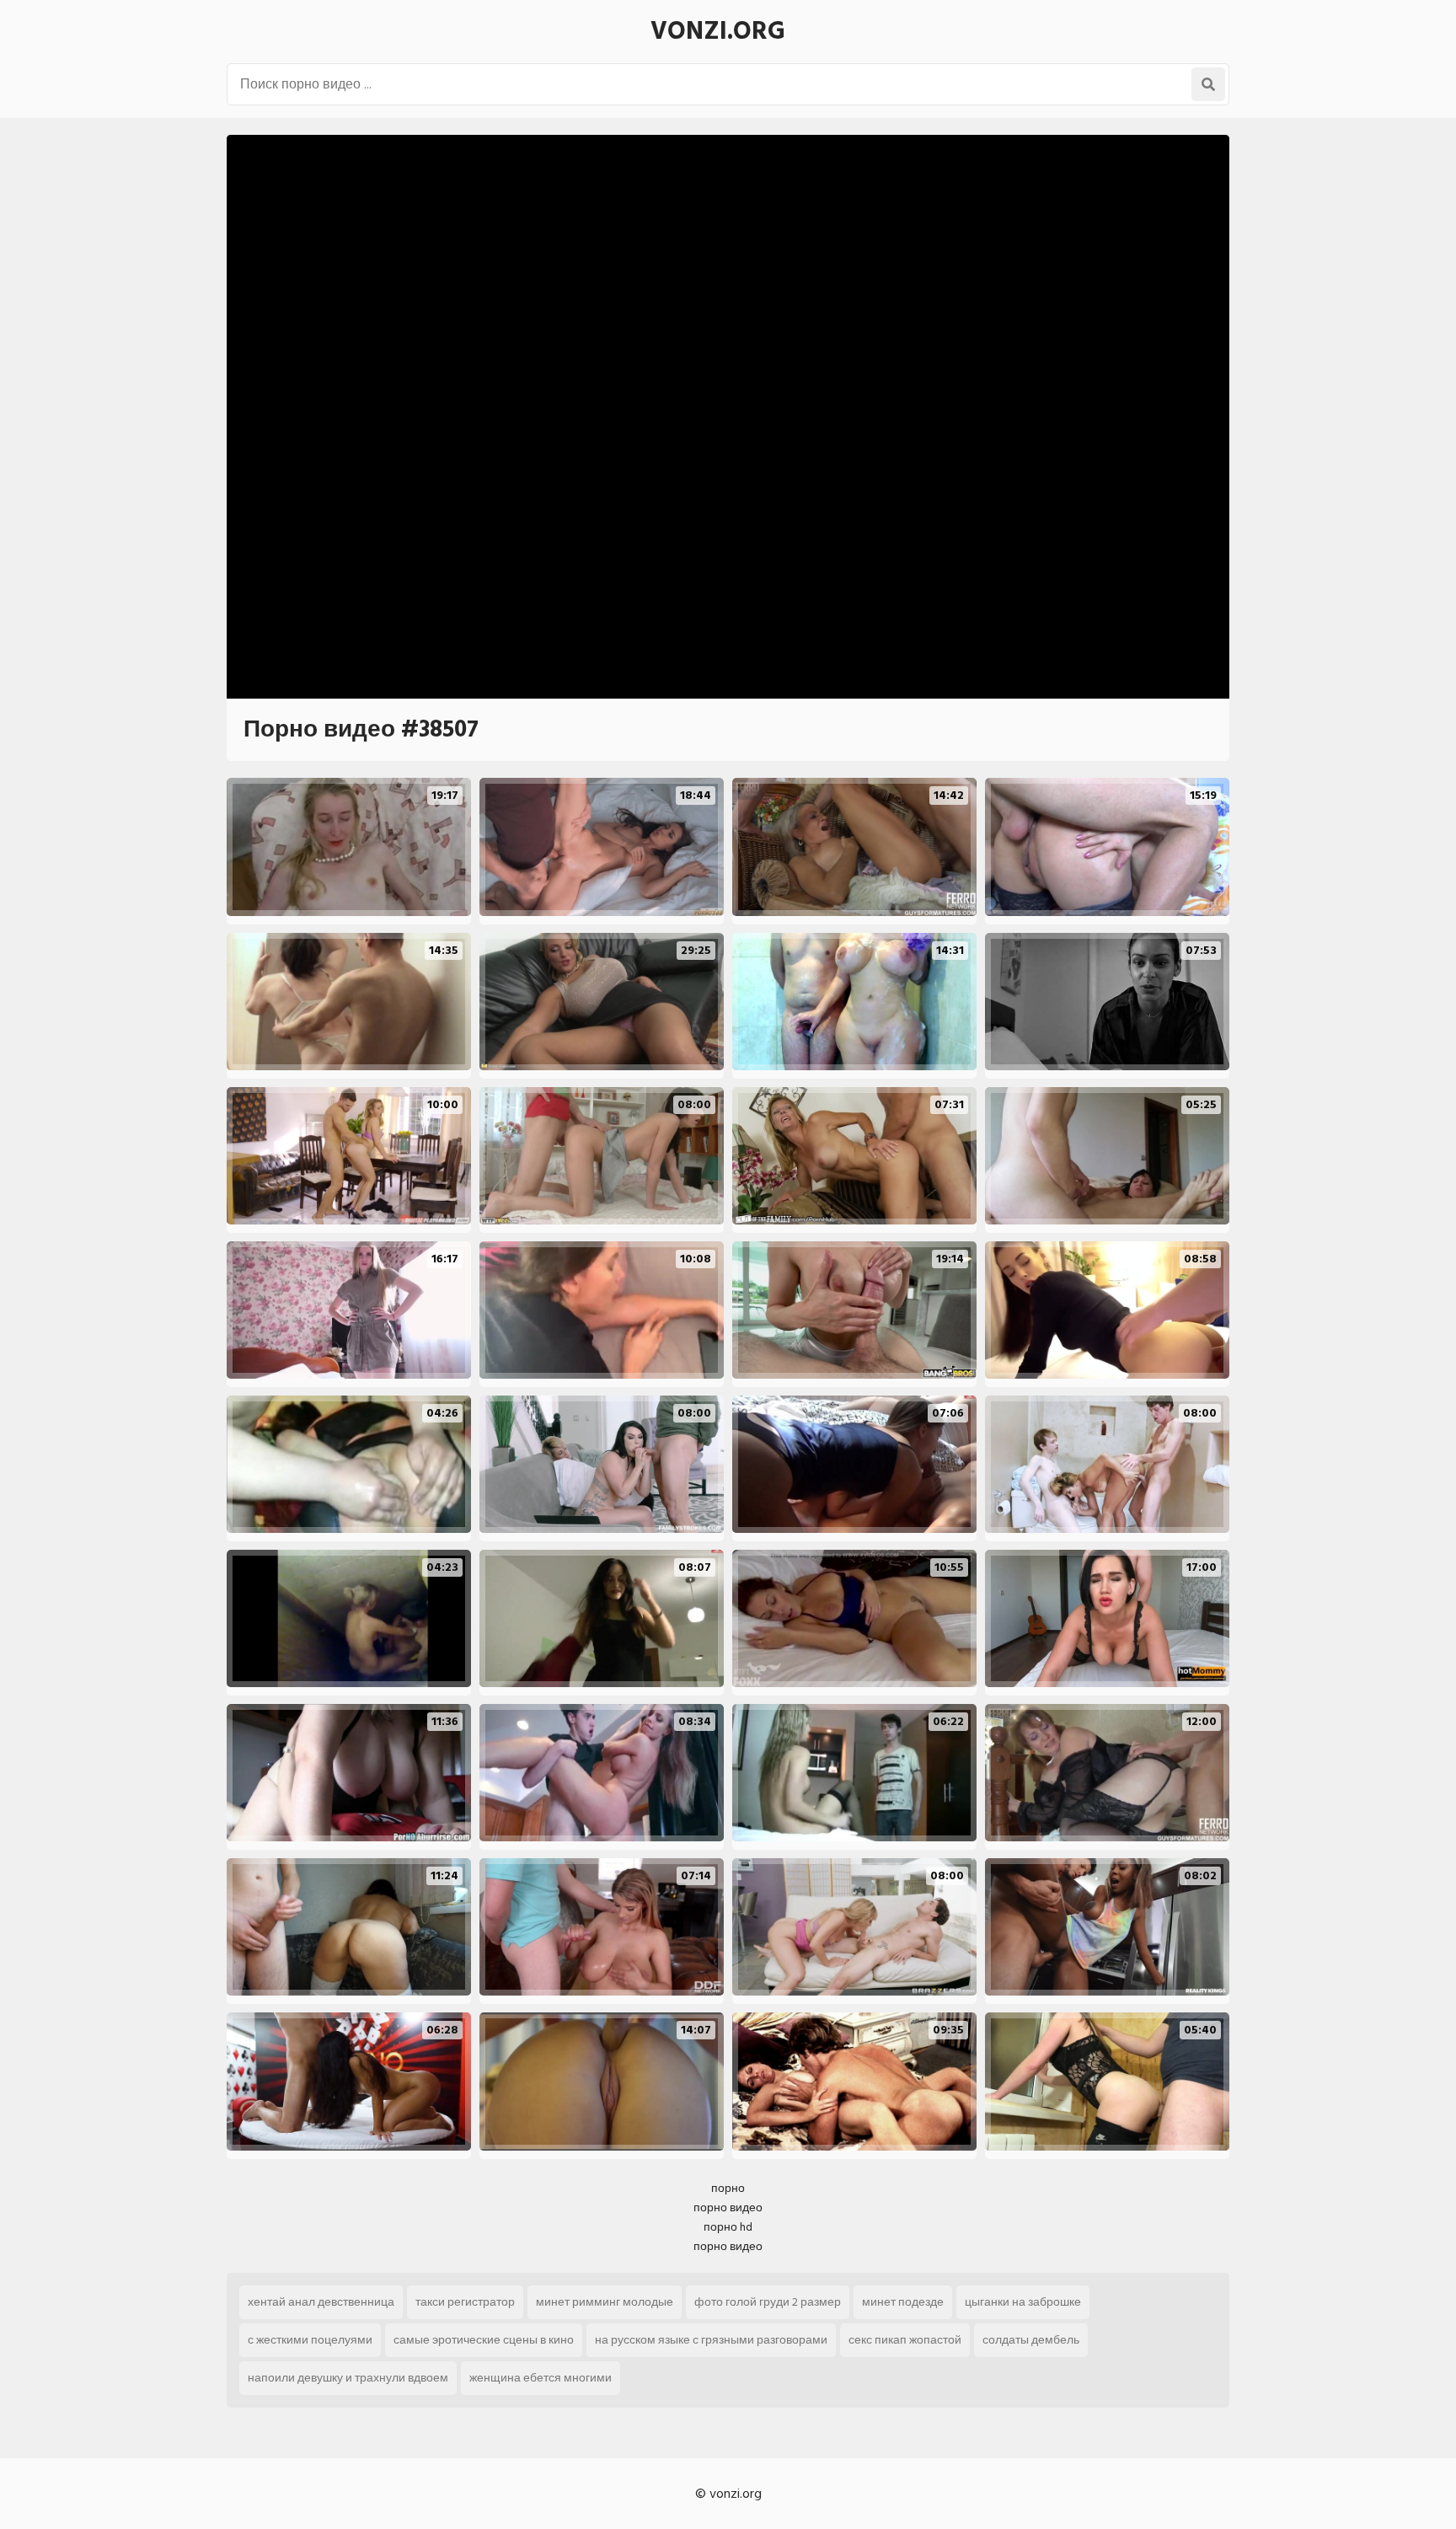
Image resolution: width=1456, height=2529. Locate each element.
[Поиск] (1208, 84)
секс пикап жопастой (905, 2340)
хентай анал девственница (321, 2302)
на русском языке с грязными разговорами (711, 2340)
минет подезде (903, 2302)
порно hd (728, 2227)
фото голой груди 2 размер (768, 2302)
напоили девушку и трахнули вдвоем (348, 2378)
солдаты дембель (1031, 2340)
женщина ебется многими (541, 2378)
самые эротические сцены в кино (484, 2340)
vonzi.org (718, 31)
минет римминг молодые (605, 2302)
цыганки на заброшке (1023, 2302)
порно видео (728, 2208)
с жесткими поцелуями (310, 2340)
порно (728, 2188)
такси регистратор (465, 2302)
